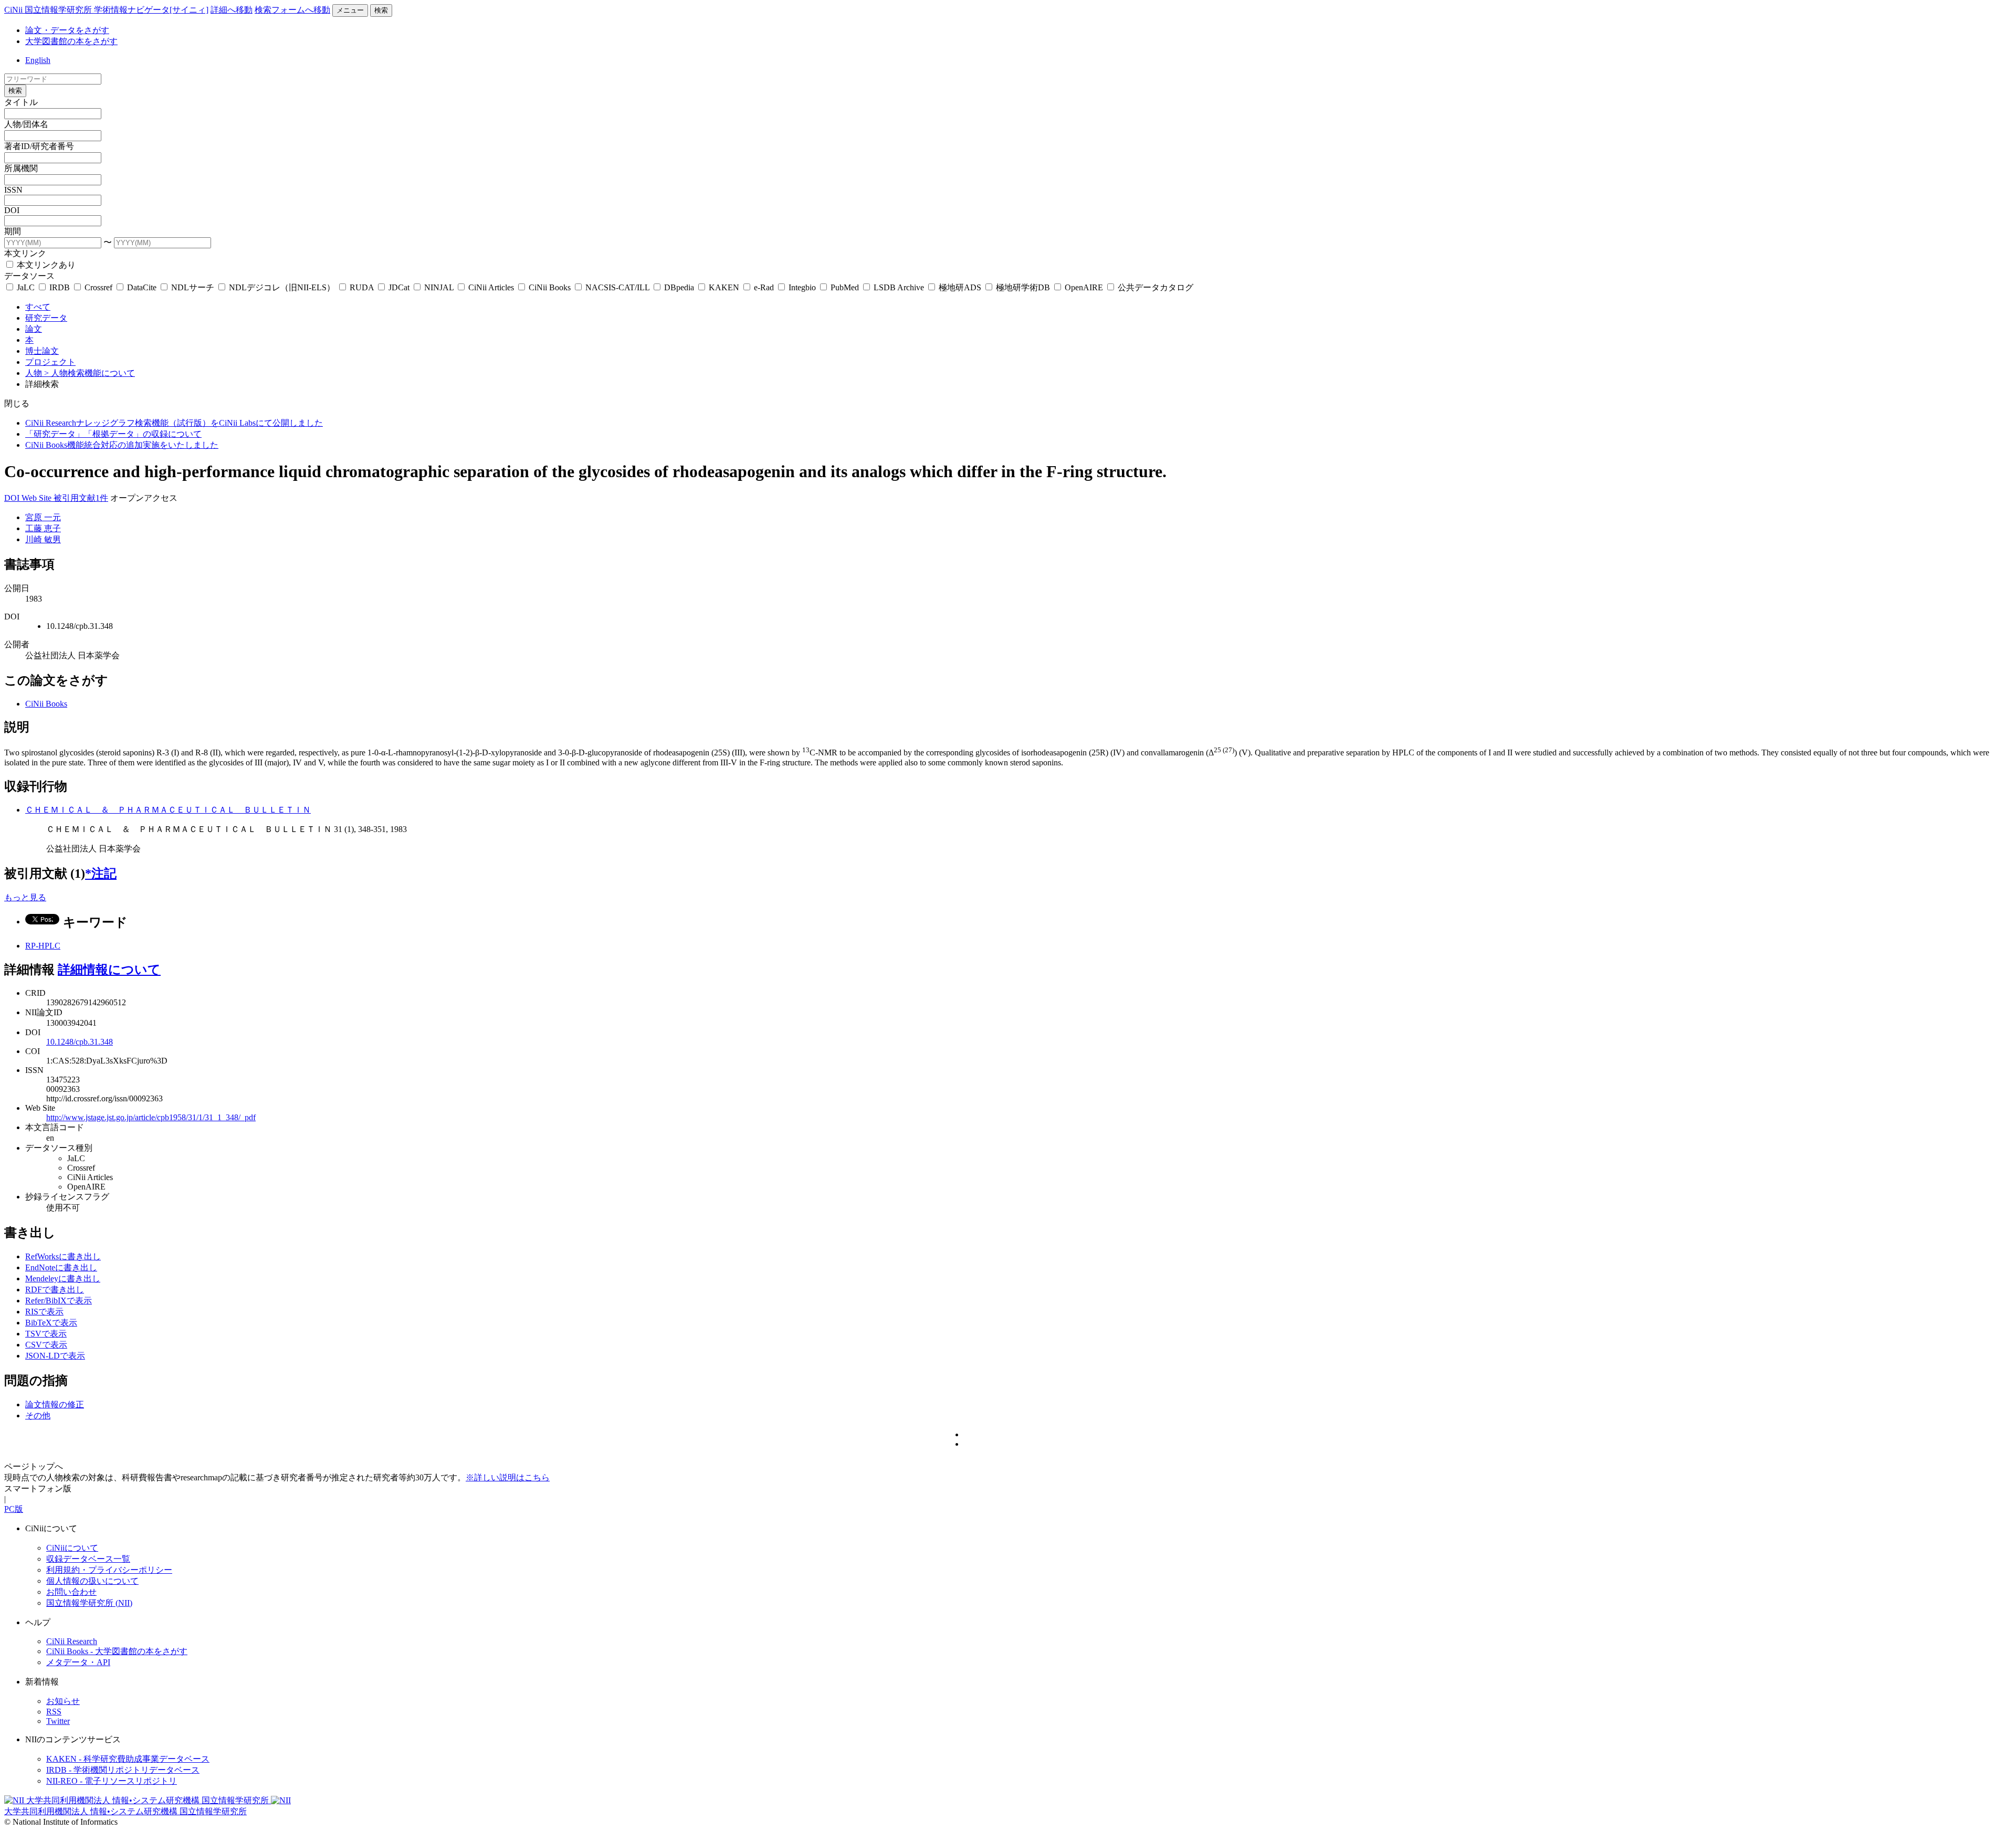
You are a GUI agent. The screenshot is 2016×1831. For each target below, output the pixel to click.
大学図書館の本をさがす (71, 41)
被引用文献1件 (81, 498)
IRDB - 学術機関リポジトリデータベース (123, 1770)
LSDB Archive (899, 287)
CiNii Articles (491, 287)
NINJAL (439, 287)
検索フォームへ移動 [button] (292, 10)
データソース (29, 276)
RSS (54, 1712)
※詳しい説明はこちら (508, 1477)
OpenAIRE (1084, 287)
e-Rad (764, 287)
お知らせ (63, 1701)
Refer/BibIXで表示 (59, 1301)
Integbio (802, 287)
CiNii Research (72, 1641)
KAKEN (724, 287)
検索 (381, 10)
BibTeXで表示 (51, 1323)
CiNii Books (550, 287)
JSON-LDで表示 (55, 1356)
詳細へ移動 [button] (232, 10)
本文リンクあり (45, 265)
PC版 (14, 1509)
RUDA (362, 287)
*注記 (101, 874)
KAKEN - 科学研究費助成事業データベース (128, 1759)
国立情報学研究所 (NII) (89, 1603)
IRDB (60, 287)
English (38, 60)
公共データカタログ (1154, 287)
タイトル (21, 102)
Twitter (58, 1721)
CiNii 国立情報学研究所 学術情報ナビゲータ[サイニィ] (106, 10)
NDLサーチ (193, 287)
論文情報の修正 (55, 1404)
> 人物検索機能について (90, 373)
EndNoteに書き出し (61, 1267)
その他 (38, 1416)
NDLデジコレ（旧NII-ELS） (282, 287)
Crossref (98, 287)
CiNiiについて (72, 1548)
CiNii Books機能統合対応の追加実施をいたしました (122, 445)
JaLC (26, 287)
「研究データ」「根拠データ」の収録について (113, 434)
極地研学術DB (1023, 287)
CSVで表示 (46, 1345)
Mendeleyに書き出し (63, 1278)
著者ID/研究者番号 (39, 146)
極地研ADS (960, 287)
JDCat (399, 287)
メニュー (350, 10)
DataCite (142, 287)
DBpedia (679, 287)
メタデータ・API (78, 1662)
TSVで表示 (46, 1334)
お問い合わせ (71, 1592)
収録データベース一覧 (88, 1559)
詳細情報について (109, 970)
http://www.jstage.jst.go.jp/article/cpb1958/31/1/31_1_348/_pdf (151, 1117)
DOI (12, 210)
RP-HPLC (43, 946)
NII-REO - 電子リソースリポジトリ (112, 1781)
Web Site (38, 498)
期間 (13, 231)
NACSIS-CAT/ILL (617, 287)
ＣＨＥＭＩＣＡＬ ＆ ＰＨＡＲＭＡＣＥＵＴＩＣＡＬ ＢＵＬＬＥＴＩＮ (168, 810)
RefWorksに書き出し (63, 1256)
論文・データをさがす (67, 30)
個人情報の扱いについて (92, 1581)
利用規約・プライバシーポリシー (109, 1570)
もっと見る (25, 897)
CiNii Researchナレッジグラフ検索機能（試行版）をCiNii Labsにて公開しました (174, 423)
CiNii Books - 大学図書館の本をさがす (117, 1651)
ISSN (13, 190)
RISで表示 (44, 1312)
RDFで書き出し (55, 1290)
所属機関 (21, 168)
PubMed (845, 287)
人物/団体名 (26, 124)
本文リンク (25, 253)
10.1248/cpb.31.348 (80, 1042)
